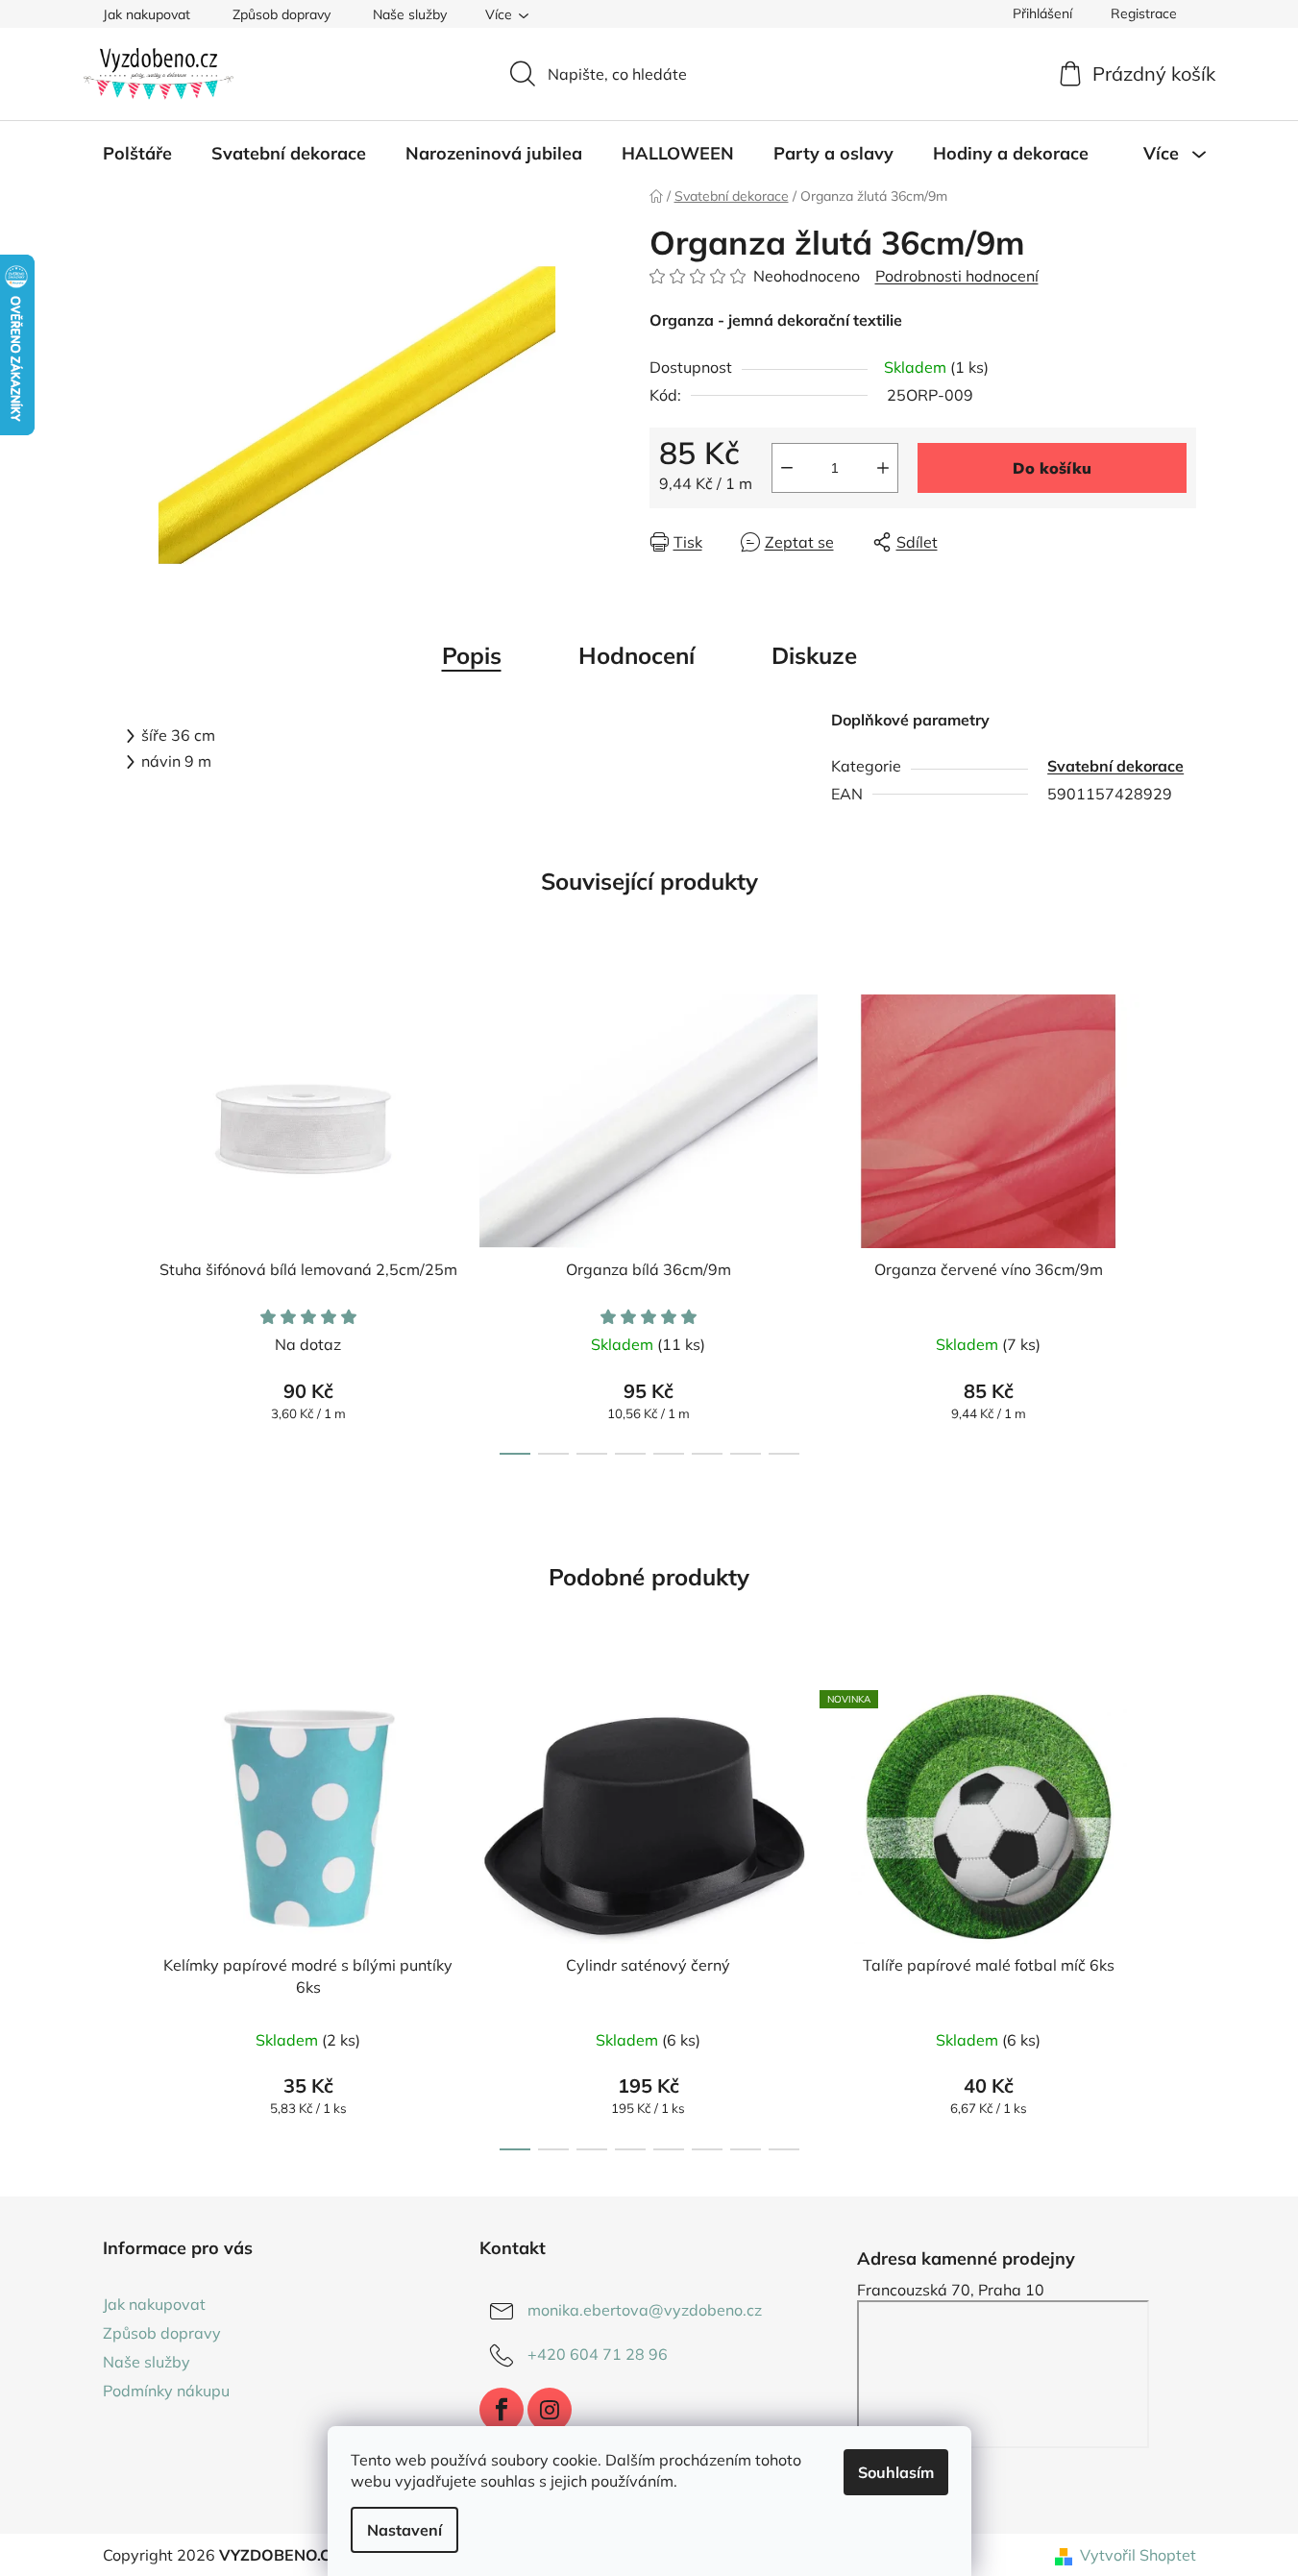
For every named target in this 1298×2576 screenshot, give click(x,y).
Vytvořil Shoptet (1138, 2555)
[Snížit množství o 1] (787, 468)
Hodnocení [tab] (637, 655)
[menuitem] (137, 154)
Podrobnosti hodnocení (957, 276)
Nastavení (404, 2530)
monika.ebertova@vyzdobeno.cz (645, 2310)
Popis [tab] (472, 655)
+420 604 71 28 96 (598, 2354)
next (1181, 1219)
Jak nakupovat (147, 14)
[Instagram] (550, 2410)
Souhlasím (896, 2472)
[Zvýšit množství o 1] (883, 468)
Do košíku (1052, 468)
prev (118, 1219)
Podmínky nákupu (166, 2391)
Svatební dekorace (1115, 766)
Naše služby (410, 14)
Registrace (1144, 13)
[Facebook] (502, 2410)
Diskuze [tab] (814, 655)
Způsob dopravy (282, 14)
